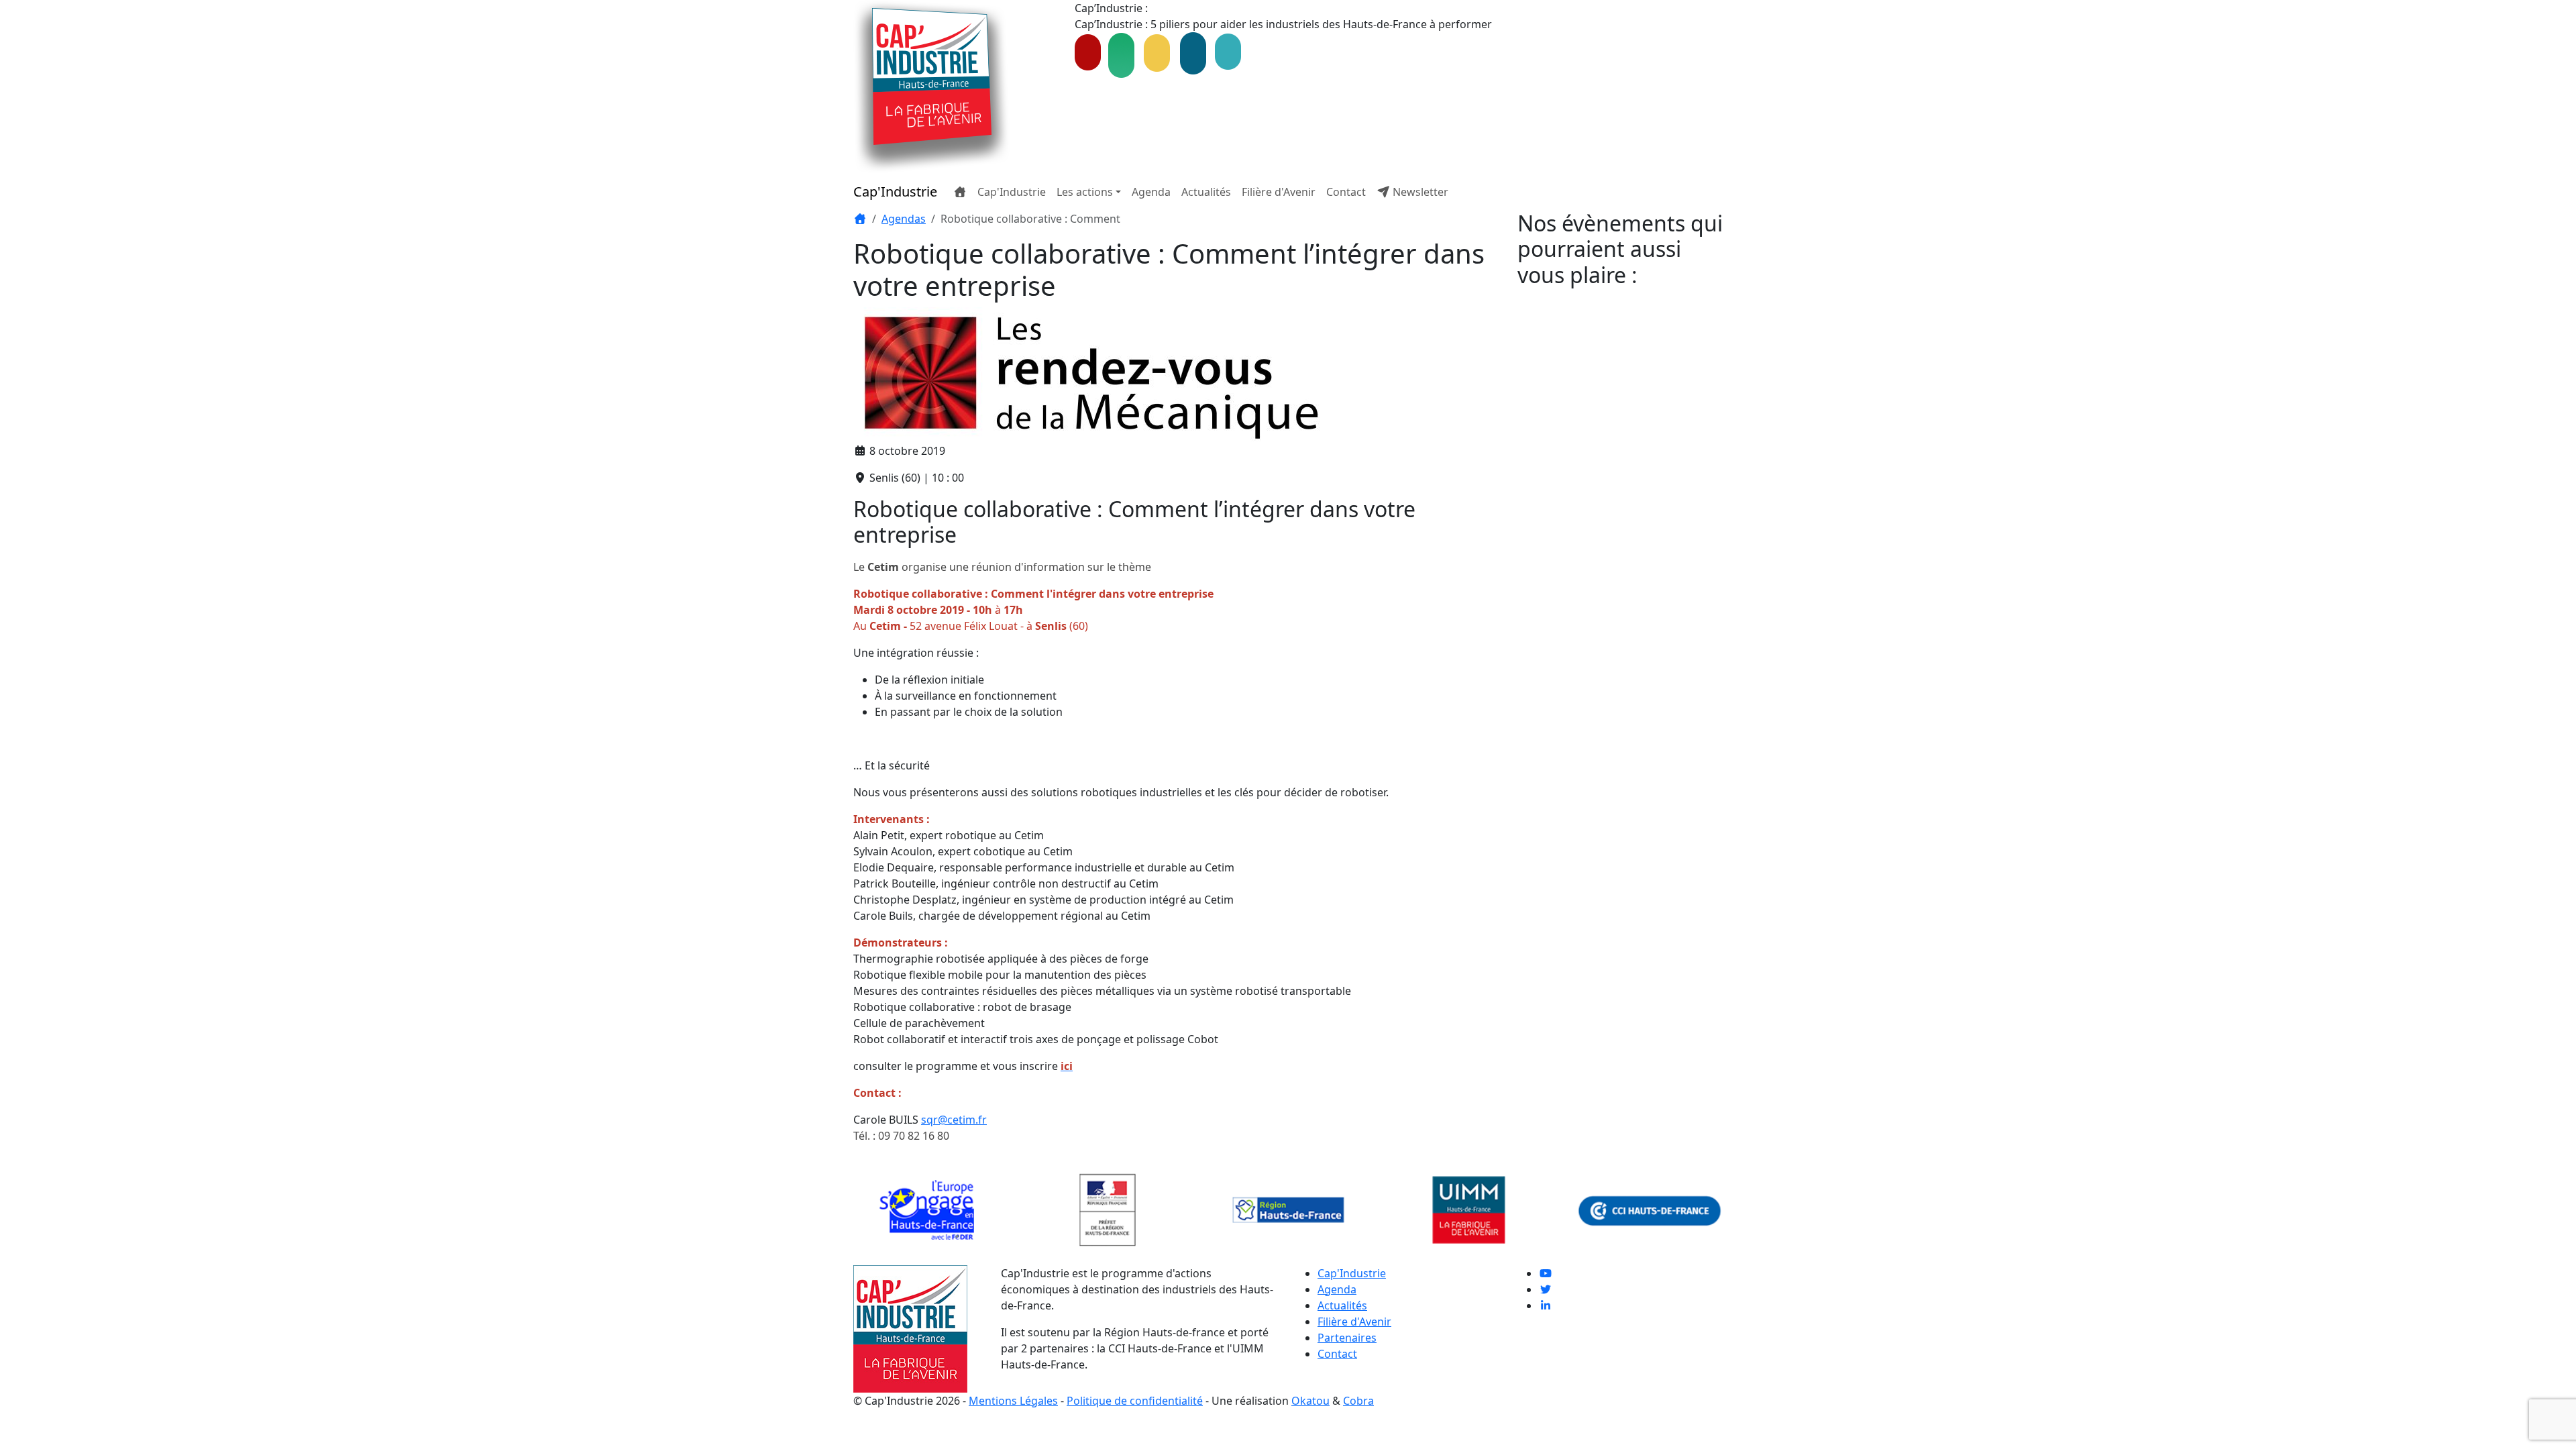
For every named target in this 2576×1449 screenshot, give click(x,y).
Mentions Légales (1013, 1401)
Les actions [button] (1085, 192)
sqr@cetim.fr (954, 1120)
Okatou (1310, 1401)
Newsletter (1419, 192)
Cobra (1358, 1401)
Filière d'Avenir (1279, 192)
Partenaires (1347, 1338)
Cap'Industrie (895, 192)
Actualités (1206, 192)
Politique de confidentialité (1135, 1401)
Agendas (904, 219)
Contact (1346, 192)
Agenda (1151, 192)
